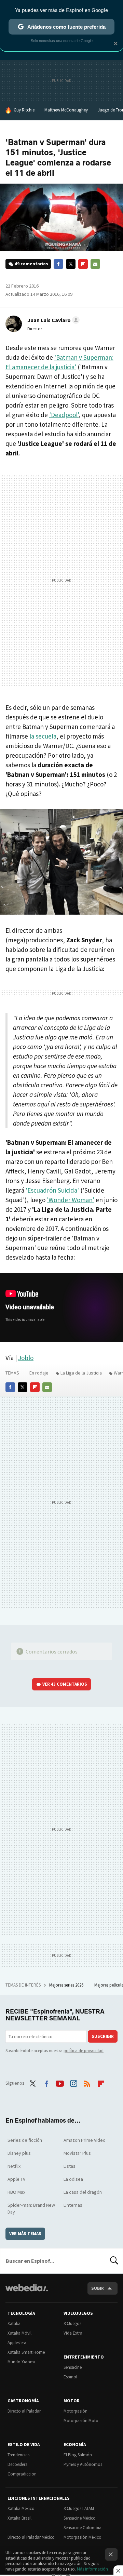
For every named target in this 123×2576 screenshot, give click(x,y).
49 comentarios (31, 264)
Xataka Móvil (19, 2333)
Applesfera (17, 2343)
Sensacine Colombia (83, 2528)
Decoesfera (18, 2464)
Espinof (70, 2377)
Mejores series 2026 (67, 1985)
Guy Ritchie (24, 110)
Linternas (73, 2205)
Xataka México (21, 2508)
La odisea (73, 2179)
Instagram (73, 2082)
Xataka (14, 2323)
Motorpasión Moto (81, 2421)
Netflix (14, 2166)
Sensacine (73, 2367)
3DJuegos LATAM (79, 2508)
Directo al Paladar (24, 2411)
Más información (92, 2569)
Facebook (58, 264)
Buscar (114, 2261)
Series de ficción (25, 2140)
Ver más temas (25, 2234)
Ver (65, 1684)
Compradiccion (22, 2474)
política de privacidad (84, 2051)
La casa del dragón (83, 2192)
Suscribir (103, 2036)
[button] (52, 320)
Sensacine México (80, 2518)
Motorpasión (76, 2411)
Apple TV (16, 2179)
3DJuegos (72, 2323)
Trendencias (18, 2455)
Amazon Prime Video (85, 2140)
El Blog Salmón (78, 2455)
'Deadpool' (64, 415)
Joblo (26, 1358)
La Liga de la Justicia (81, 1373)
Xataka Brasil (19, 2518)
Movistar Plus (77, 2153)
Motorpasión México (83, 2537)
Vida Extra (73, 2333)
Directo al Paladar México (31, 2537)
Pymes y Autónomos (83, 2464)
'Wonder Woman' (71, 1200)
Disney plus (19, 2153)
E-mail (95, 264)
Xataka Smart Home (26, 2352)
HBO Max (16, 2192)
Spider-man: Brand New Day (31, 2208)
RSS (87, 2082)
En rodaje (39, 1373)
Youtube (60, 2082)
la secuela (43, 736)
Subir (98, 2288)
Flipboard (83, 264)
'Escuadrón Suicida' (52, 1190)
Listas (70, 2166)
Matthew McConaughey (66, 110)
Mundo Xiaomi (21, 2362)
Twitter (71, 264)
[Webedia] (27, 2292)
